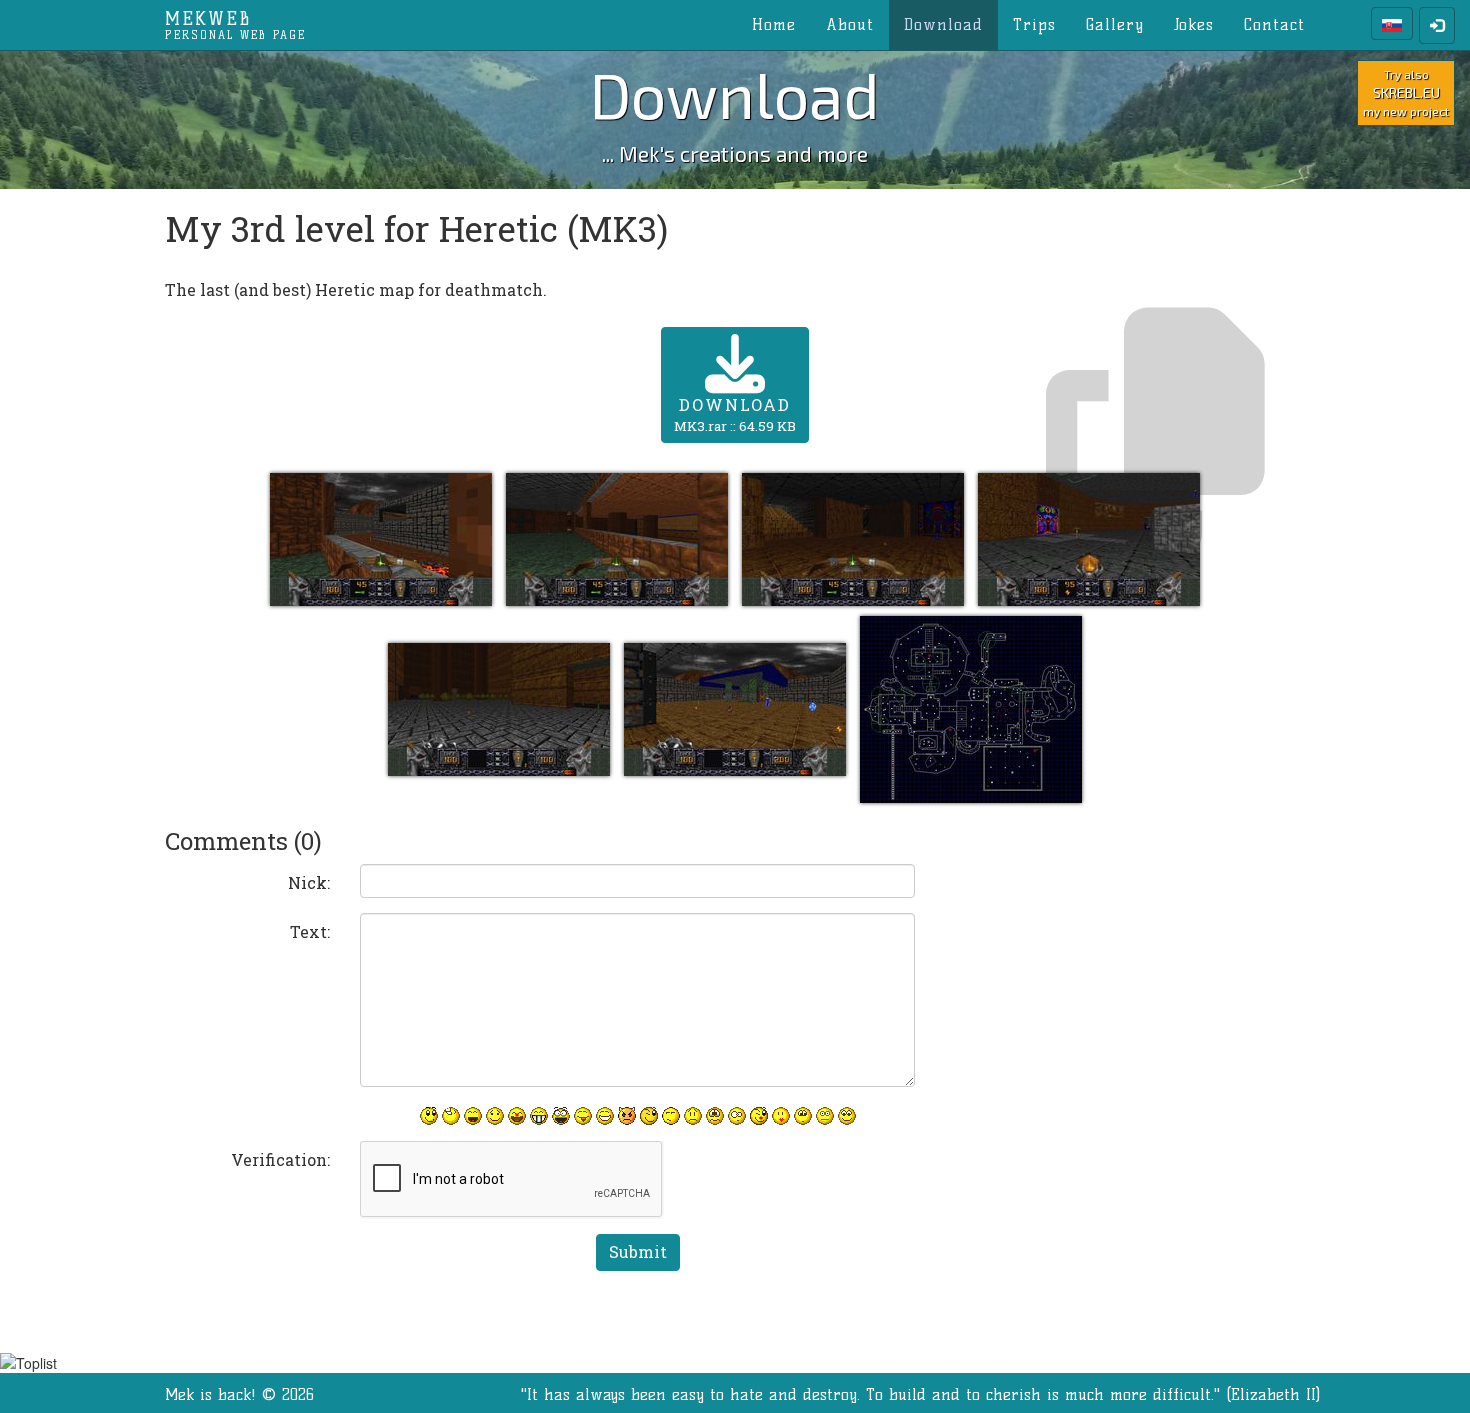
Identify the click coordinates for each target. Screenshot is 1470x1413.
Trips (1034, 24)
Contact (1274, 24)
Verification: (280, 1159)
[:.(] (715, 1116)
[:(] (693, 1116)
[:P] (583, 1116)
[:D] (473, 1116)
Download (943, 24)
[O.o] (737, 1116)
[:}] (429, 1116)
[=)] (495, 1116)
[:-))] (605, 1116)
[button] (383, 537)
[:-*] (781, 1116)
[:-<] (627, 1116)
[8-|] (803, 1116)
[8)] (847, 1116)
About (850, 24)
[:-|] (825, 1116)
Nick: (309, 882)
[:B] (539, 1116)
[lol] (451, 1116)
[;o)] (759, 1116)
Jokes (1194, 24)
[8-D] (561, 1116)
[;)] (649, 1116)
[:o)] (517, 1116)
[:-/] (671, 1116)
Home (774, 24)
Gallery (1115, 24)
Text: (310, 931)
